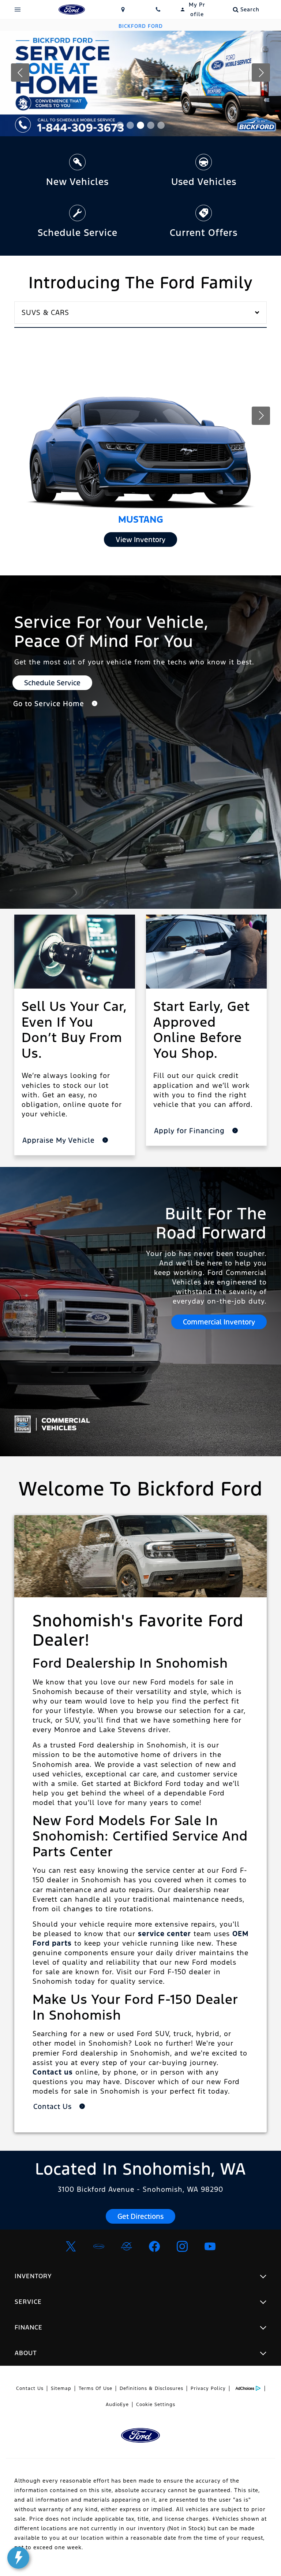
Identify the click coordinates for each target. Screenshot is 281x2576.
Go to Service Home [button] (50, 704)
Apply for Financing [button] (190, 1131)
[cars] (99, 2246)
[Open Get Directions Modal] (123, 10)
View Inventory (140, 540)
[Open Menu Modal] (18, 10)
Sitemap (61, 2388)
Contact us (53, 2072)
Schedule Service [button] (52, 683)
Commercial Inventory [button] (219, 1322)
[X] (71, 2246)
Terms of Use (95, 2388)
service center (164, 1934)
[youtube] (210, 2246)
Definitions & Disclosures (151, 2388)
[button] (120, 125)
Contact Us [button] (54, 2106)
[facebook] (154, 2246)
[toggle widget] (18, 2558)
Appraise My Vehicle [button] (60, 1140)
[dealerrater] (127, 2246)
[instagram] (182, 2246)
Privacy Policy (208, 2388)
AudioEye (117, 2405)
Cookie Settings (156, 2405)
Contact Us (30, 2388)
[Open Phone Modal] (158, 10)
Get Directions (140, 2216)
